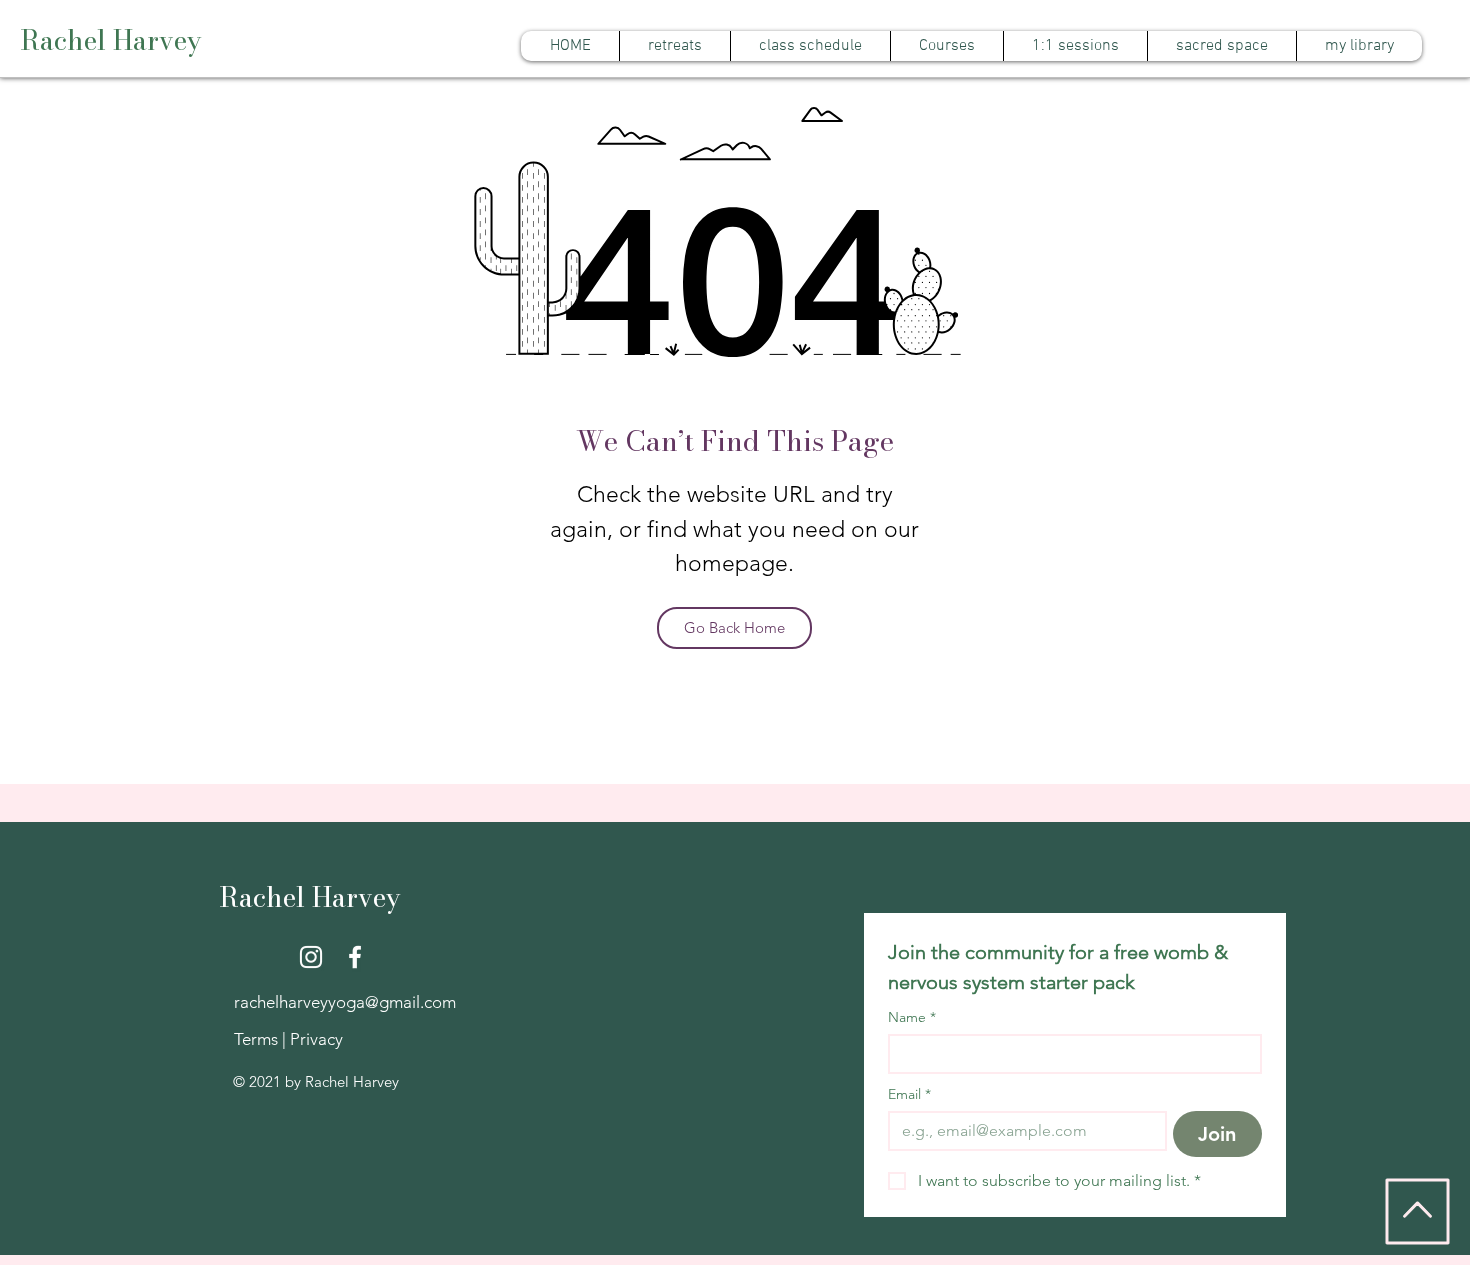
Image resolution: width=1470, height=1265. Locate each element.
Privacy (316, 1039)
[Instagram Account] (311, 957)
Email (909, 1094)
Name (912, 1017)
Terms (258, 1039)
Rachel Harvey (111, 40)
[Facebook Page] (355, 957)
